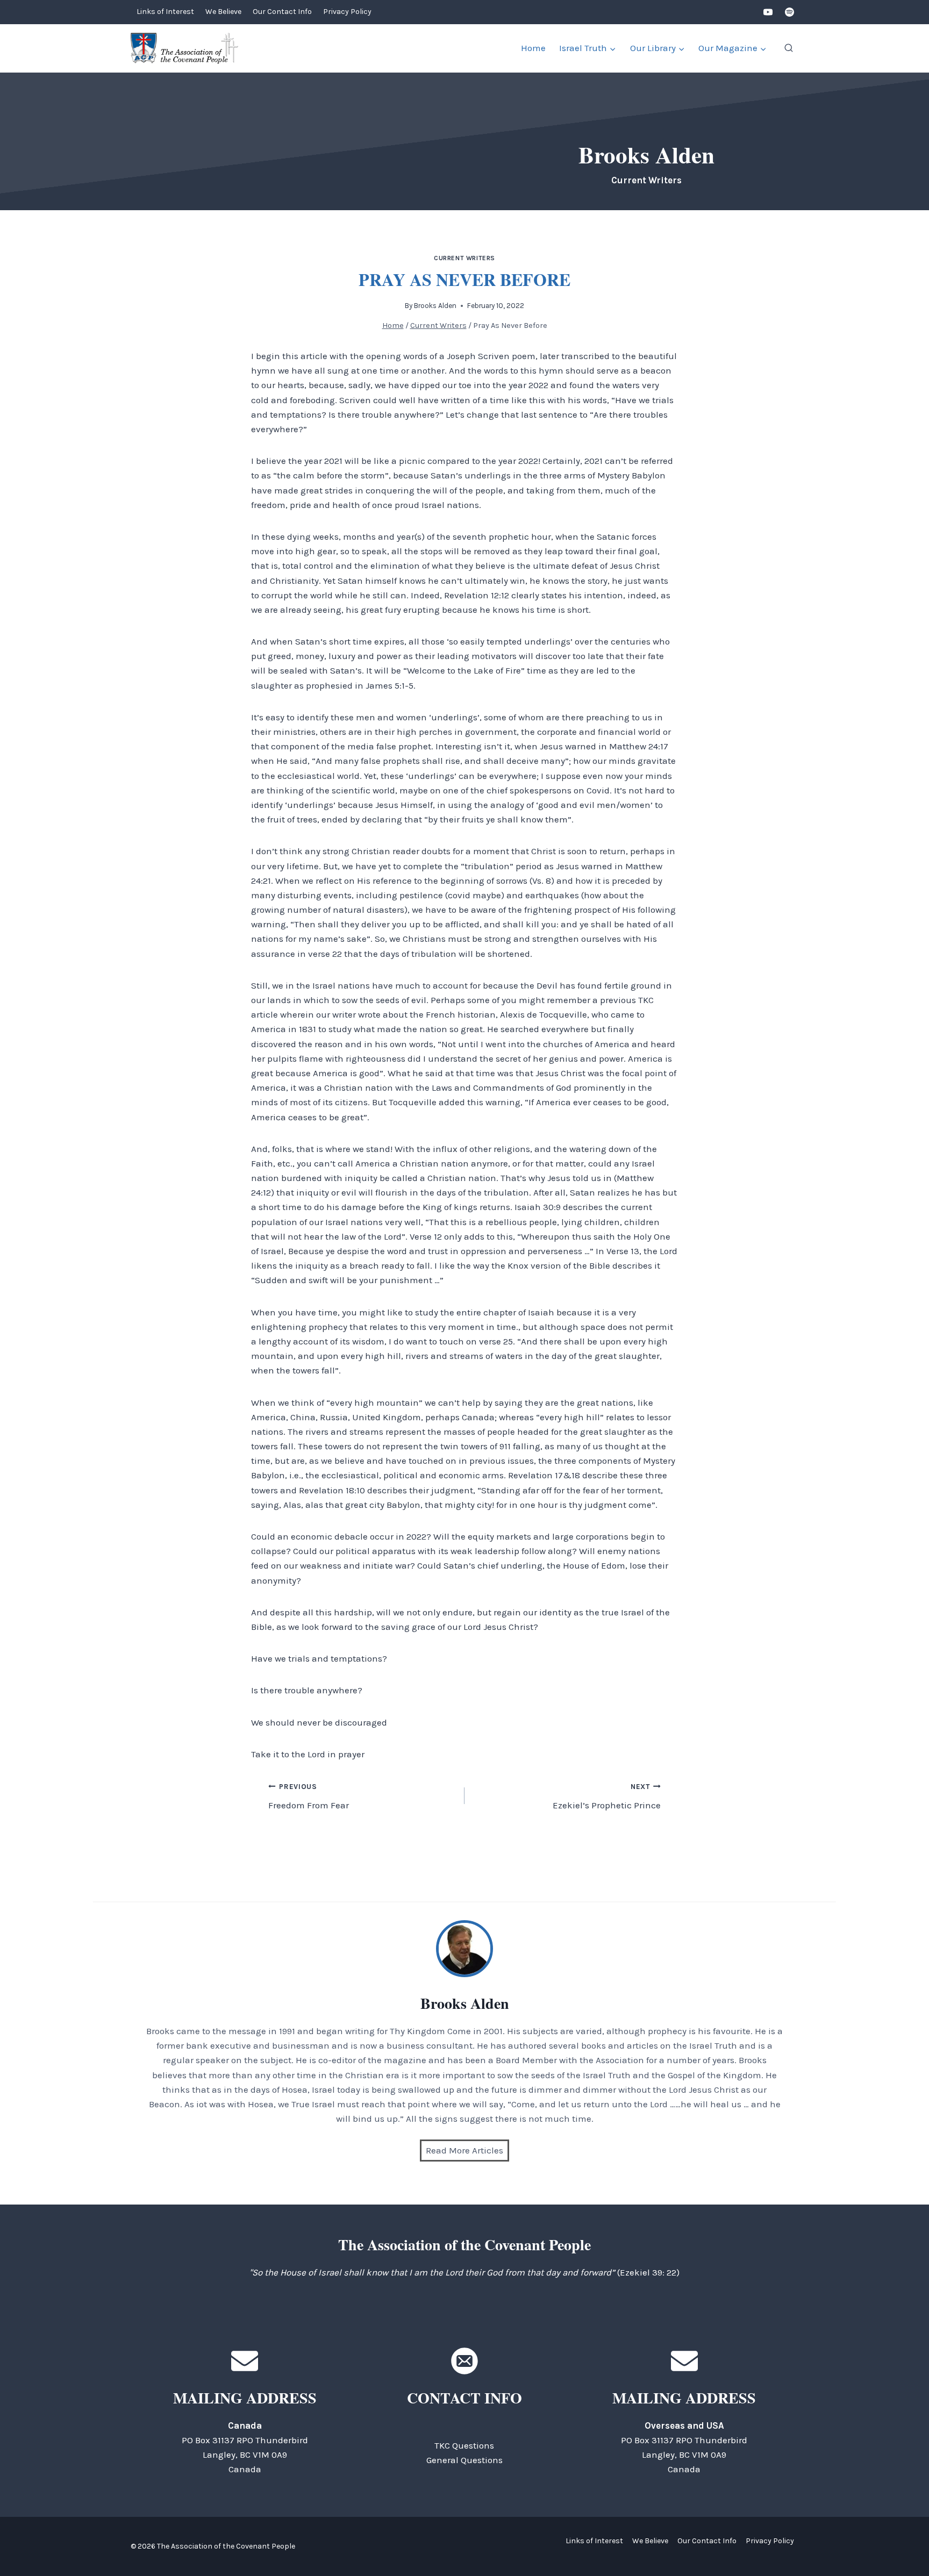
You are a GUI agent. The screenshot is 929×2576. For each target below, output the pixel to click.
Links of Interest (165, 12)
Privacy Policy (347, 12)
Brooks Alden (435, 306)
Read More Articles (464, 2150)
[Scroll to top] (902, 2543)
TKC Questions (464, 2445)
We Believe (223, 12)
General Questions (464, 2460)
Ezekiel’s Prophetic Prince (607, 1797)
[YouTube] (768, 12)
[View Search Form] (789, 48)
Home (533, 48)
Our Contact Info (282, 12)
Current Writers (464, 258)
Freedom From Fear (309, 1797)
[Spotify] (789, 12)
